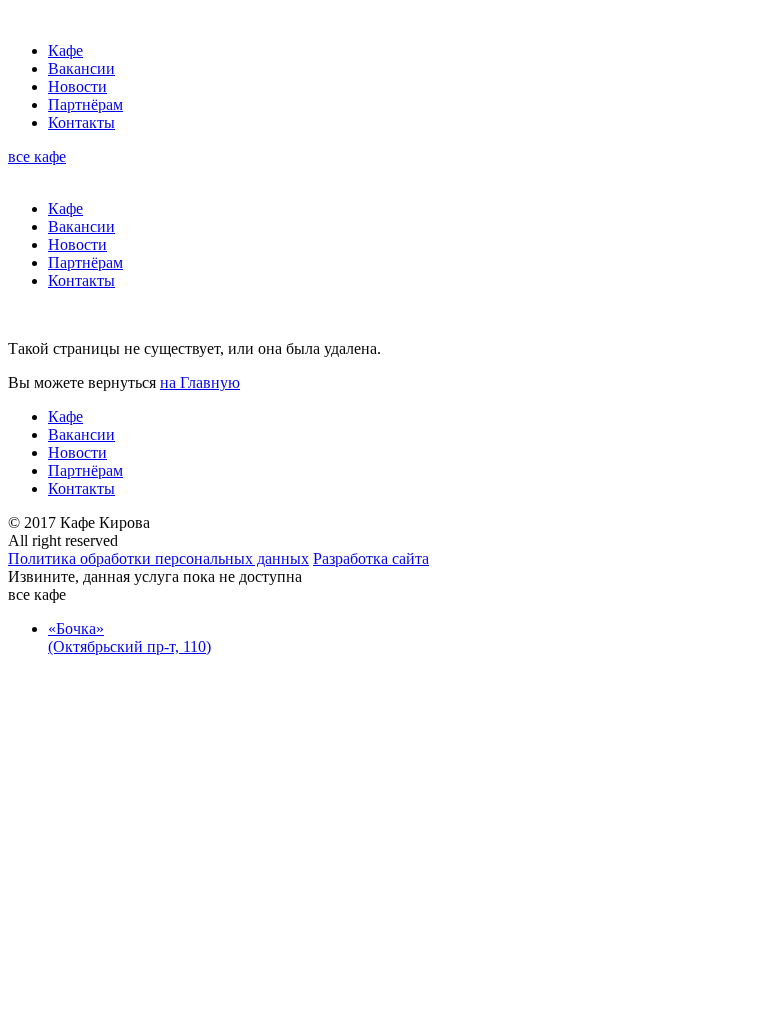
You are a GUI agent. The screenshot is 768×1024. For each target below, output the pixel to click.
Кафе (65, 50)
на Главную (200, 382)
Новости (77, 86)
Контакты (81, 122)
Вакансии (81, 68)
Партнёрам (85, 104)
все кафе (37, 156)
